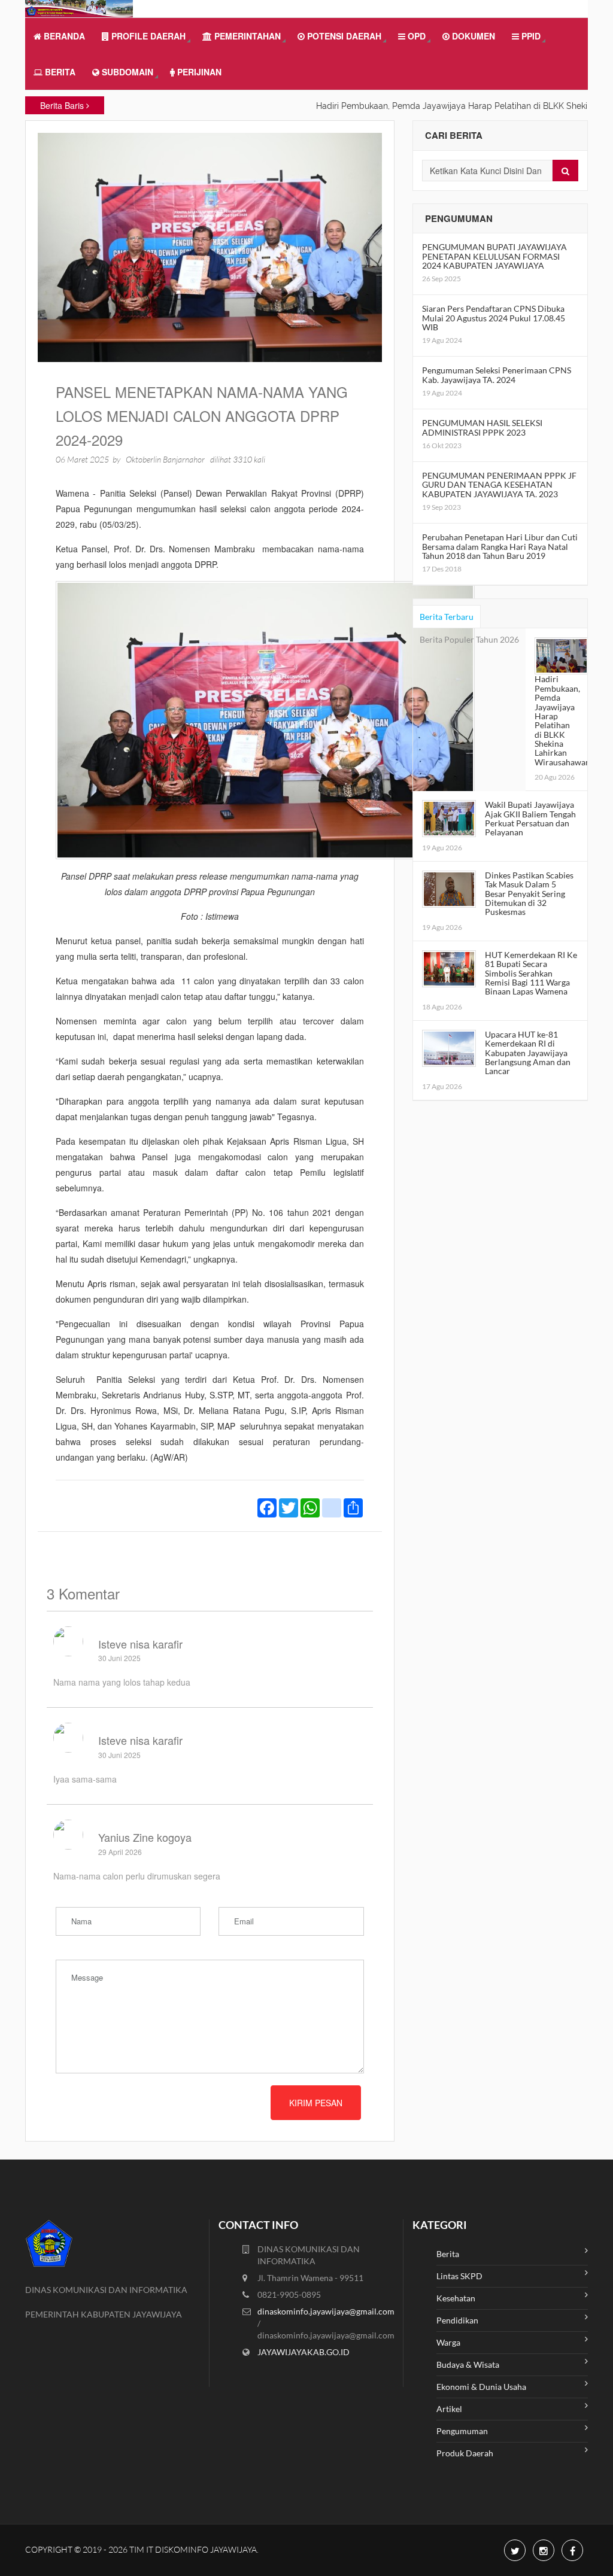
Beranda (63, 36)
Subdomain (126, 72)
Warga (448, 2342)
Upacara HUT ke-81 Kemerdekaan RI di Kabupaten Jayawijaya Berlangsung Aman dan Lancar (528, 1053)
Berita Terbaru (447, 617)
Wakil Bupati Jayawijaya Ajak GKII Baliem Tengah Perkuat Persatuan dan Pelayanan (530, 818)
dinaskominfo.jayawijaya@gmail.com (326, 2311)
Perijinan (198, 72)
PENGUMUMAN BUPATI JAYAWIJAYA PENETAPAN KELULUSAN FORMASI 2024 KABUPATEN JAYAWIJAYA (494, 256)
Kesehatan (456, 2298)
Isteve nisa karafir (140, 1644)
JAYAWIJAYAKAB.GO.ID (304, 2352)
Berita (59, 72)
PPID (530, 36)
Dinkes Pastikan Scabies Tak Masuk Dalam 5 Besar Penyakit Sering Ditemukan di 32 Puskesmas (529, 894)
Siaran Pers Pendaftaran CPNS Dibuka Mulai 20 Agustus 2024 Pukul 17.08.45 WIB (494, 318)
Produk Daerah (465, 2453)
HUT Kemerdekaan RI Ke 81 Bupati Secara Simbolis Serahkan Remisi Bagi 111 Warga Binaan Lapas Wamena (531, 973)
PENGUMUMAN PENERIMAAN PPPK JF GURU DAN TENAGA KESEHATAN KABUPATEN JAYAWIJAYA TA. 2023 (499, 485)
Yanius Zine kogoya (145, 1837)
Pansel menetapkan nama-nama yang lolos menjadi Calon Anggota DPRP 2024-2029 (202, 416)
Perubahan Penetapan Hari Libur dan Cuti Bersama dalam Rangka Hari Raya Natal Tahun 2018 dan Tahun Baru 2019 (500, 546)
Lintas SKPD (459, 2276)
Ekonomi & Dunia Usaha (481, 2387)
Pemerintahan (246, 36)
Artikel (449, 2409)
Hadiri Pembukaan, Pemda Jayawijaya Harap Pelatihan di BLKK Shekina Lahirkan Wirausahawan (562, 720)
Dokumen (472, 36)
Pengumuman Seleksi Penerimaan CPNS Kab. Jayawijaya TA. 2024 (497, 375)
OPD (415, 36)
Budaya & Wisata (468, 2364)
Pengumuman (462, 2431)
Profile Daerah (147, 36)
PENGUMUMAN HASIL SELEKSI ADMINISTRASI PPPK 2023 (482, 427)
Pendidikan (457, 2320)
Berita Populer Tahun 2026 (469, 639)
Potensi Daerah (343, 36)
